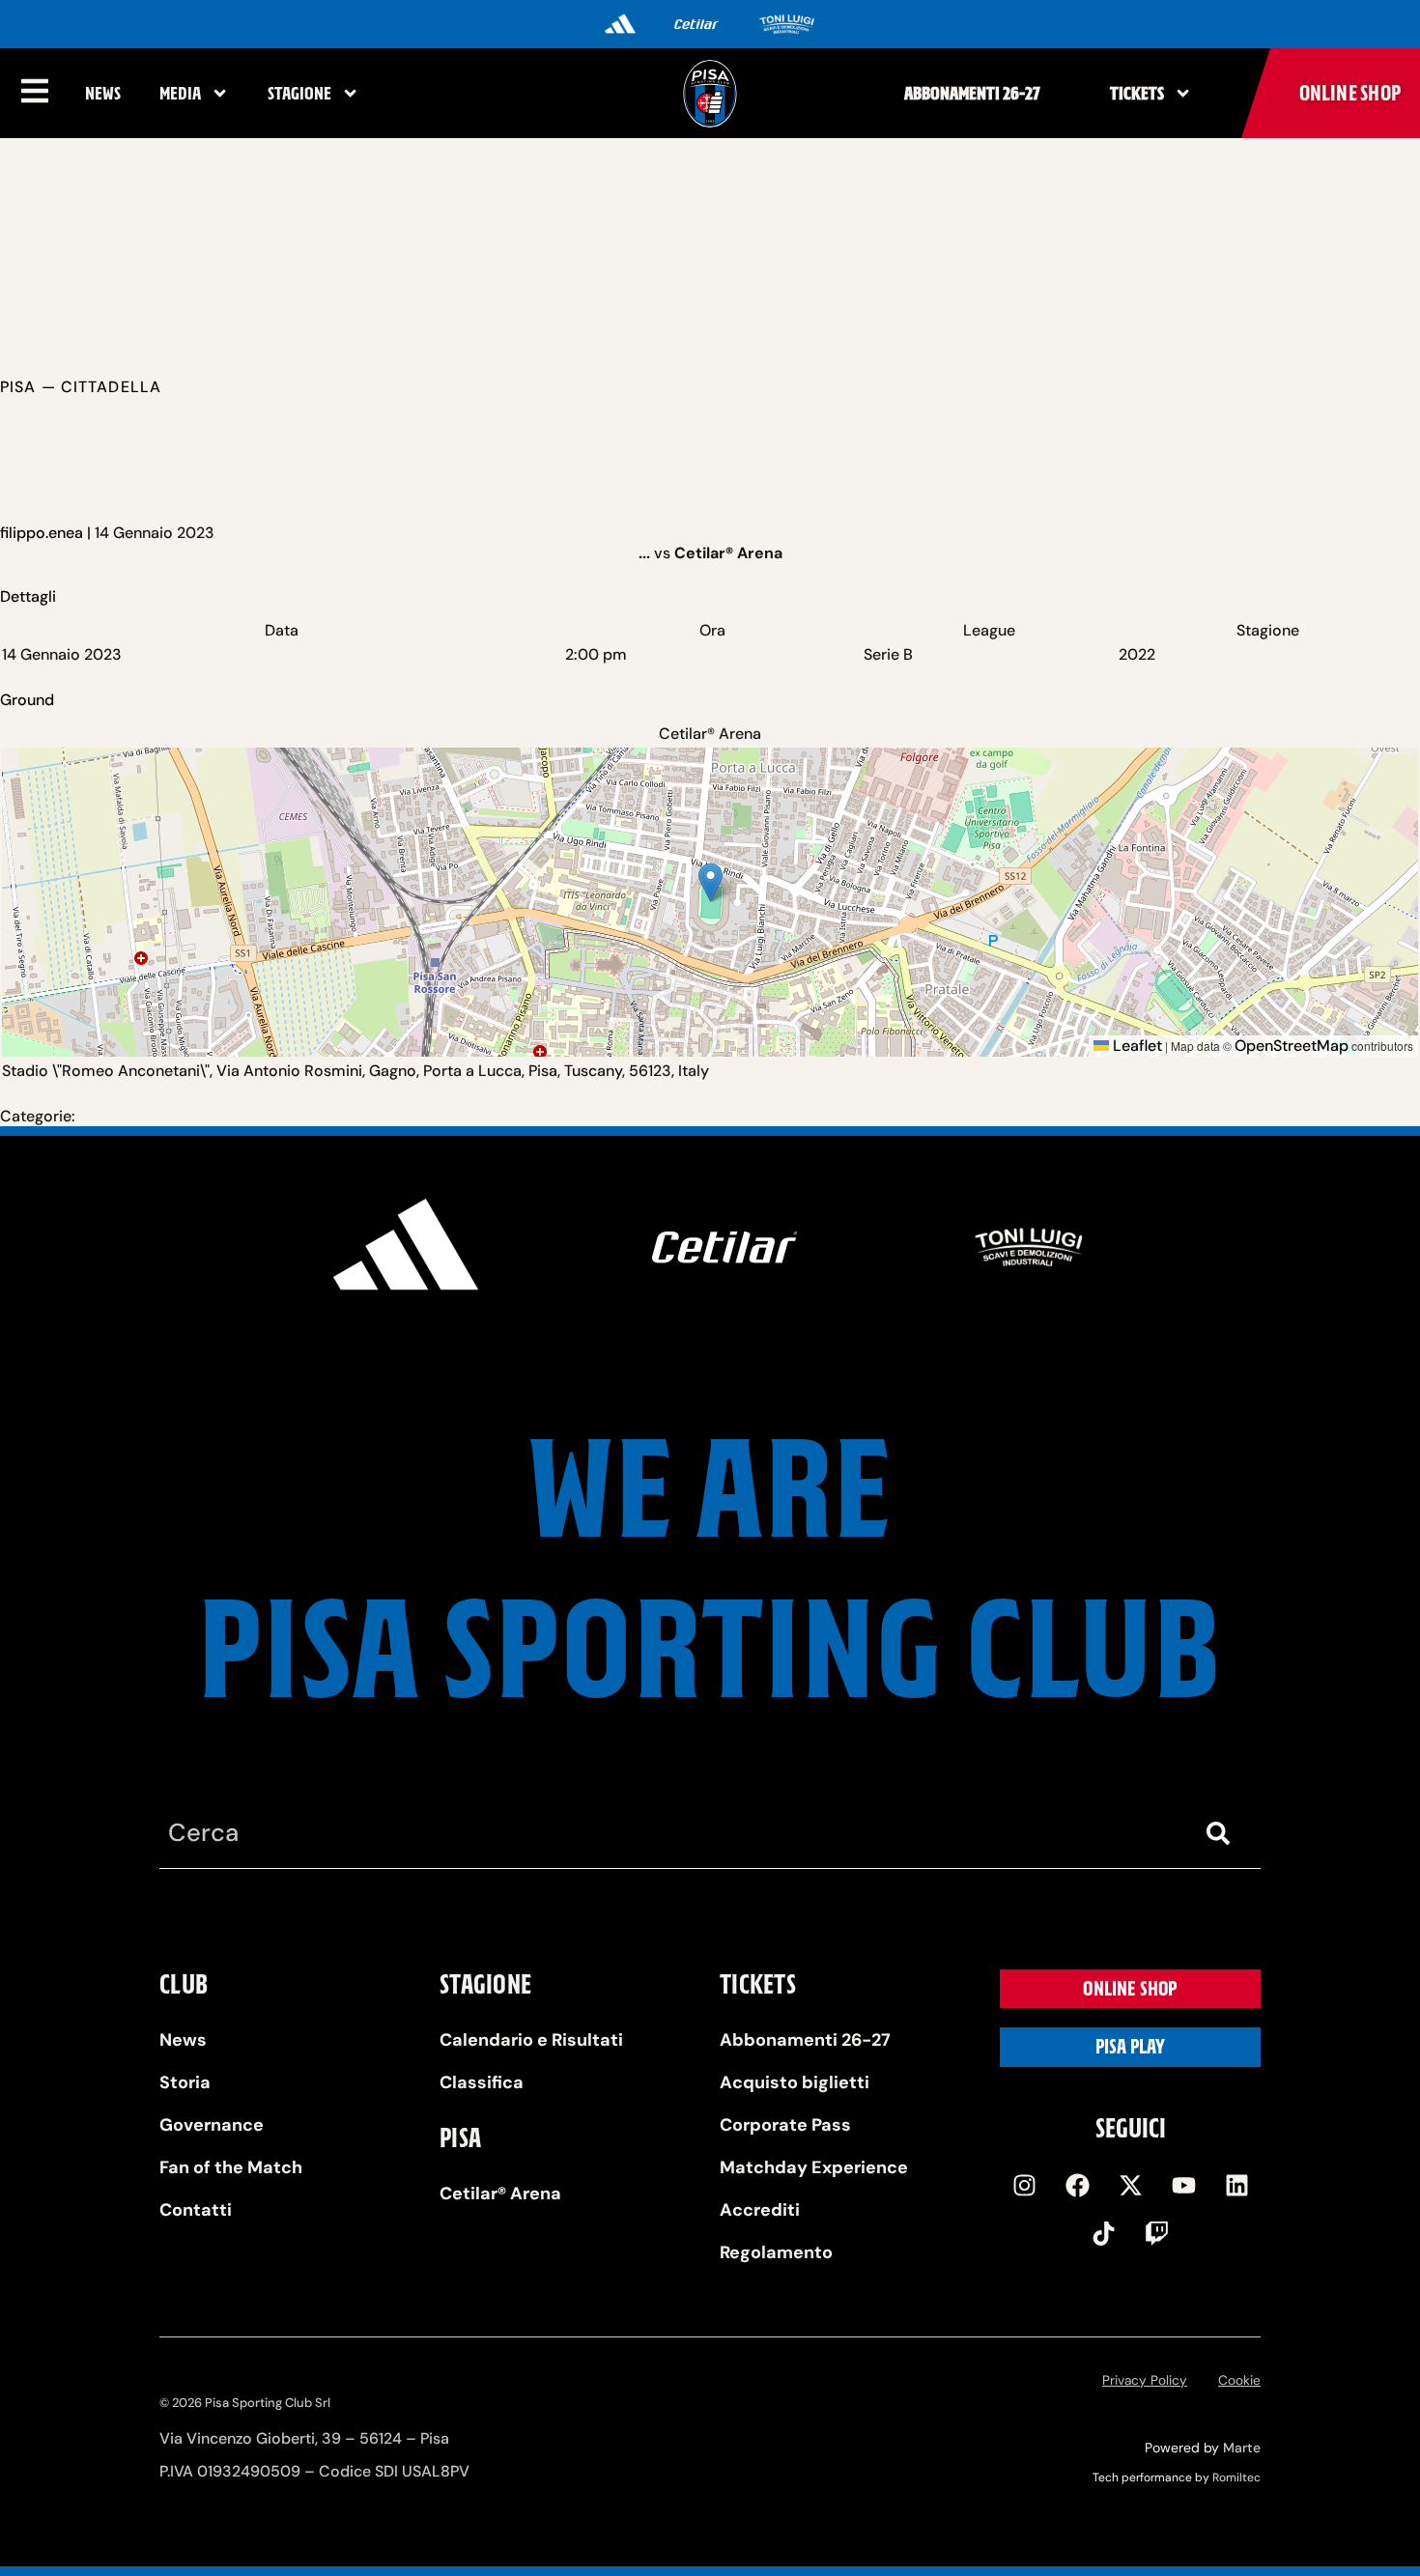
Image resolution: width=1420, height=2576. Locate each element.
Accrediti (760, 2210)
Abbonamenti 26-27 (972, 93)
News (103, 93)
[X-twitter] (1130, 2185)
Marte (1242, 2448)
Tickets (1137, 93)
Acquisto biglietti (795, 2082)
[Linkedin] (1236, 2185)
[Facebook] (1077, 2185)
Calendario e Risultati (531, 2040)
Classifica (482, 2082)
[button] (710, 882)
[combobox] (671, 1834)
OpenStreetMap (1292, 1046)
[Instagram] (1024, 2185)
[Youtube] (1183, 2185)
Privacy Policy (1145, 2380)
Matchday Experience (814, 2167)
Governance (212, 2125)
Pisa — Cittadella (81, 387)
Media (180, 93)
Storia (185, 2082)
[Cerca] (1222, 1834)
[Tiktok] (1104, 2233)
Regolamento (776, 2252)
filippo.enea (42, 533)
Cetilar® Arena (500, 2194)
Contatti (196, 2210)
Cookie (1239, 2380)
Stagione (299, 93)
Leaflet (1136, 1046)
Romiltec (1236, 2477)
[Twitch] (1157, 2233)
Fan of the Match (231, 2167)
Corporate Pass (785, 2125)
